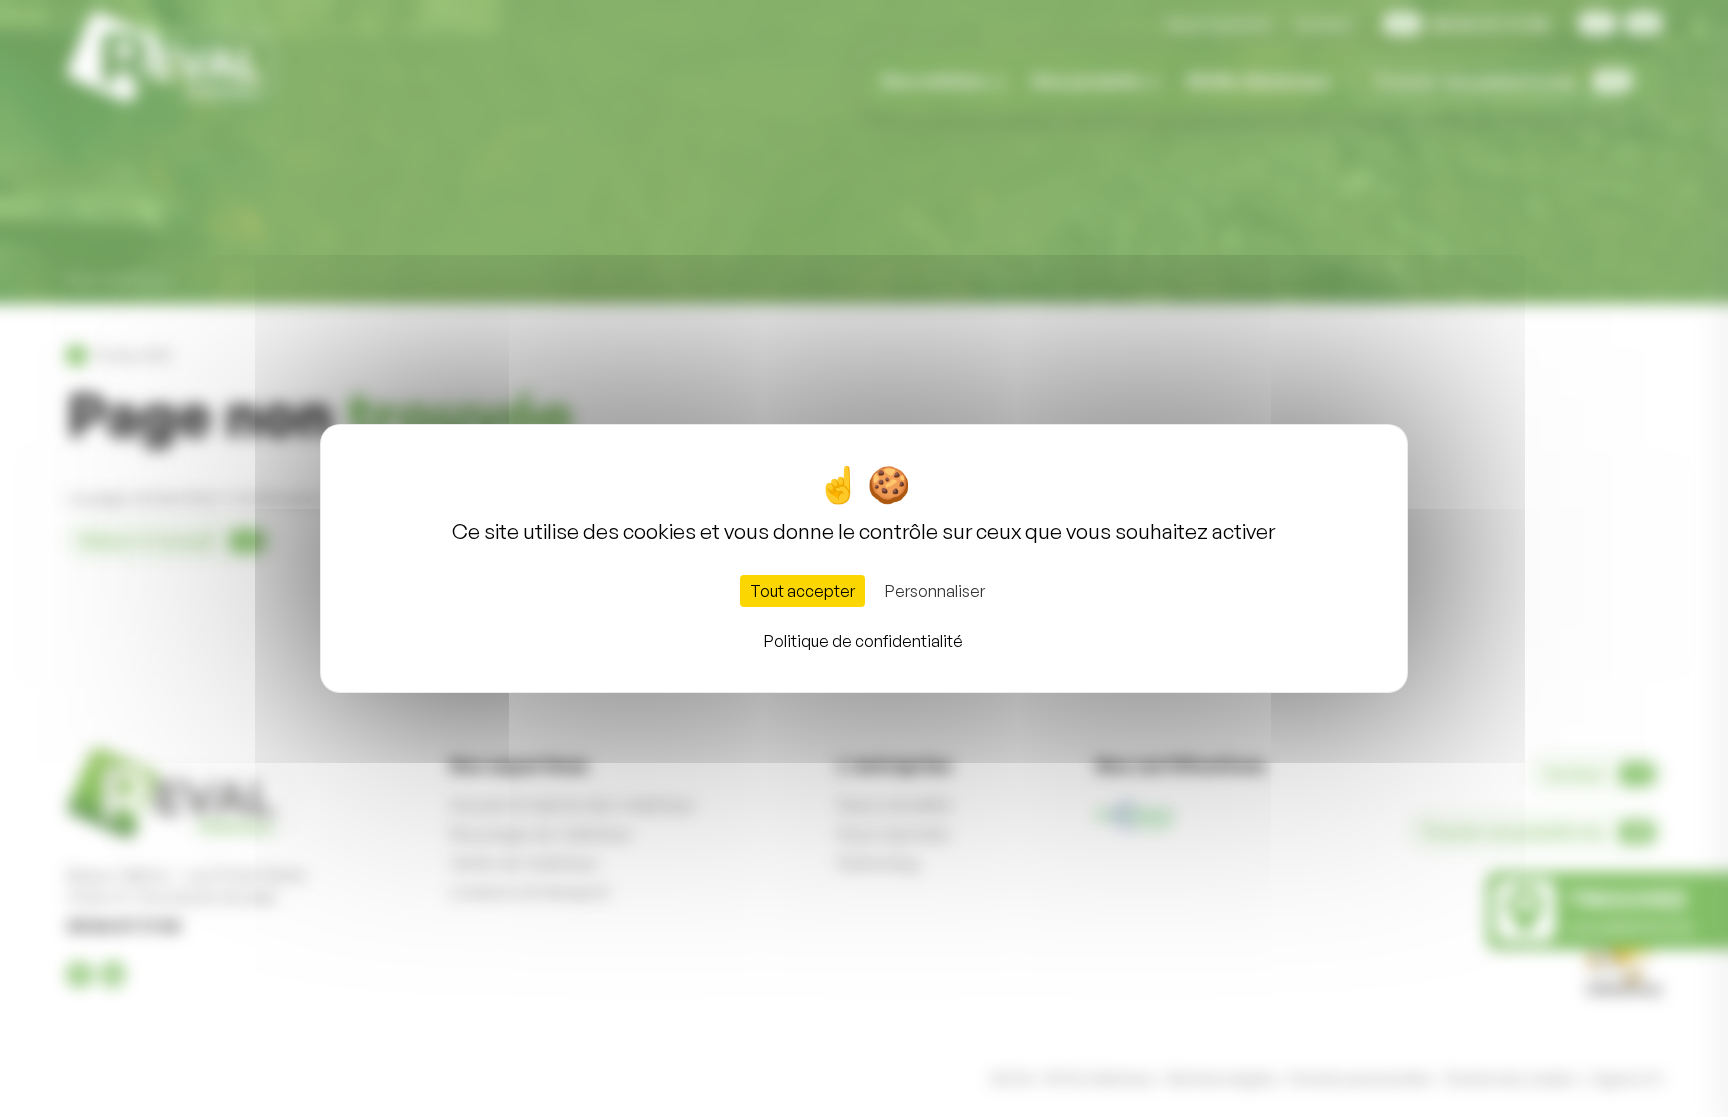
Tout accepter (802, 591)
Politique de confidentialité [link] (863, 641)
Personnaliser (935, 591)
